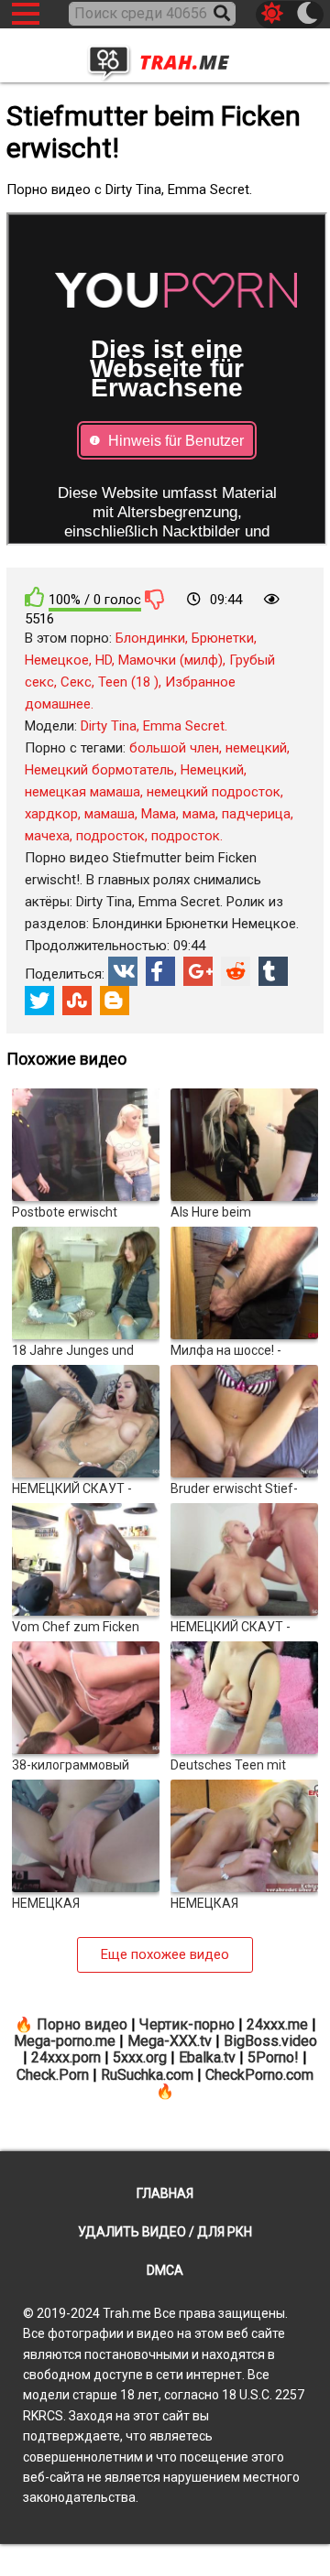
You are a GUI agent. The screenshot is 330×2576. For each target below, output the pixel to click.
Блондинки (150, 638)
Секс (76, 682)
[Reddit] (236, 971)
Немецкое (57, 660)
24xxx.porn (66, 2057)
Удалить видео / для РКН (165, 2232)
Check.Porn (53, 2075)
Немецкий (212, 770)
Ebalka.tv (207, 2057)
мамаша (110, 814)
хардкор (51, 814)
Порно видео (82, 2024)
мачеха (47, 836)
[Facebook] (160, 971)
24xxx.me (277, 2024)
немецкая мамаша (82, 792)
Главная (165, 2193)
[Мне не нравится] (155, 599)
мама (199, 814)
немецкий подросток (214, 792)
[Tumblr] (273, 971)
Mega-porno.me (65, 2041)
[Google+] (198, 971)
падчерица (256, 814)
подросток (110, 836)
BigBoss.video (270, 2041)
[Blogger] (115, 1001)
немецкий (256, 748)
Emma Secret (184, 726)
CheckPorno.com (259, 2075)
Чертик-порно (187, 2024)
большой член (174, 748)
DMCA (165, 2270)
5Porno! (273, 2057)
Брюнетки (223, 638)
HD (104, 660)
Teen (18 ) (128, 682)
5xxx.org (140, 2057)
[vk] (123, 971)
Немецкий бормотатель (99, 770)
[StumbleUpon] (77, 1001)
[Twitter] (39, 1001)
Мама (159, 814)
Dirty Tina (109, 726)
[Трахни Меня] (165, 57)
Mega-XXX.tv (170, 2041)
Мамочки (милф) (170, 660)
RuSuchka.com (147, 2075)
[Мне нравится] (35, 597)
